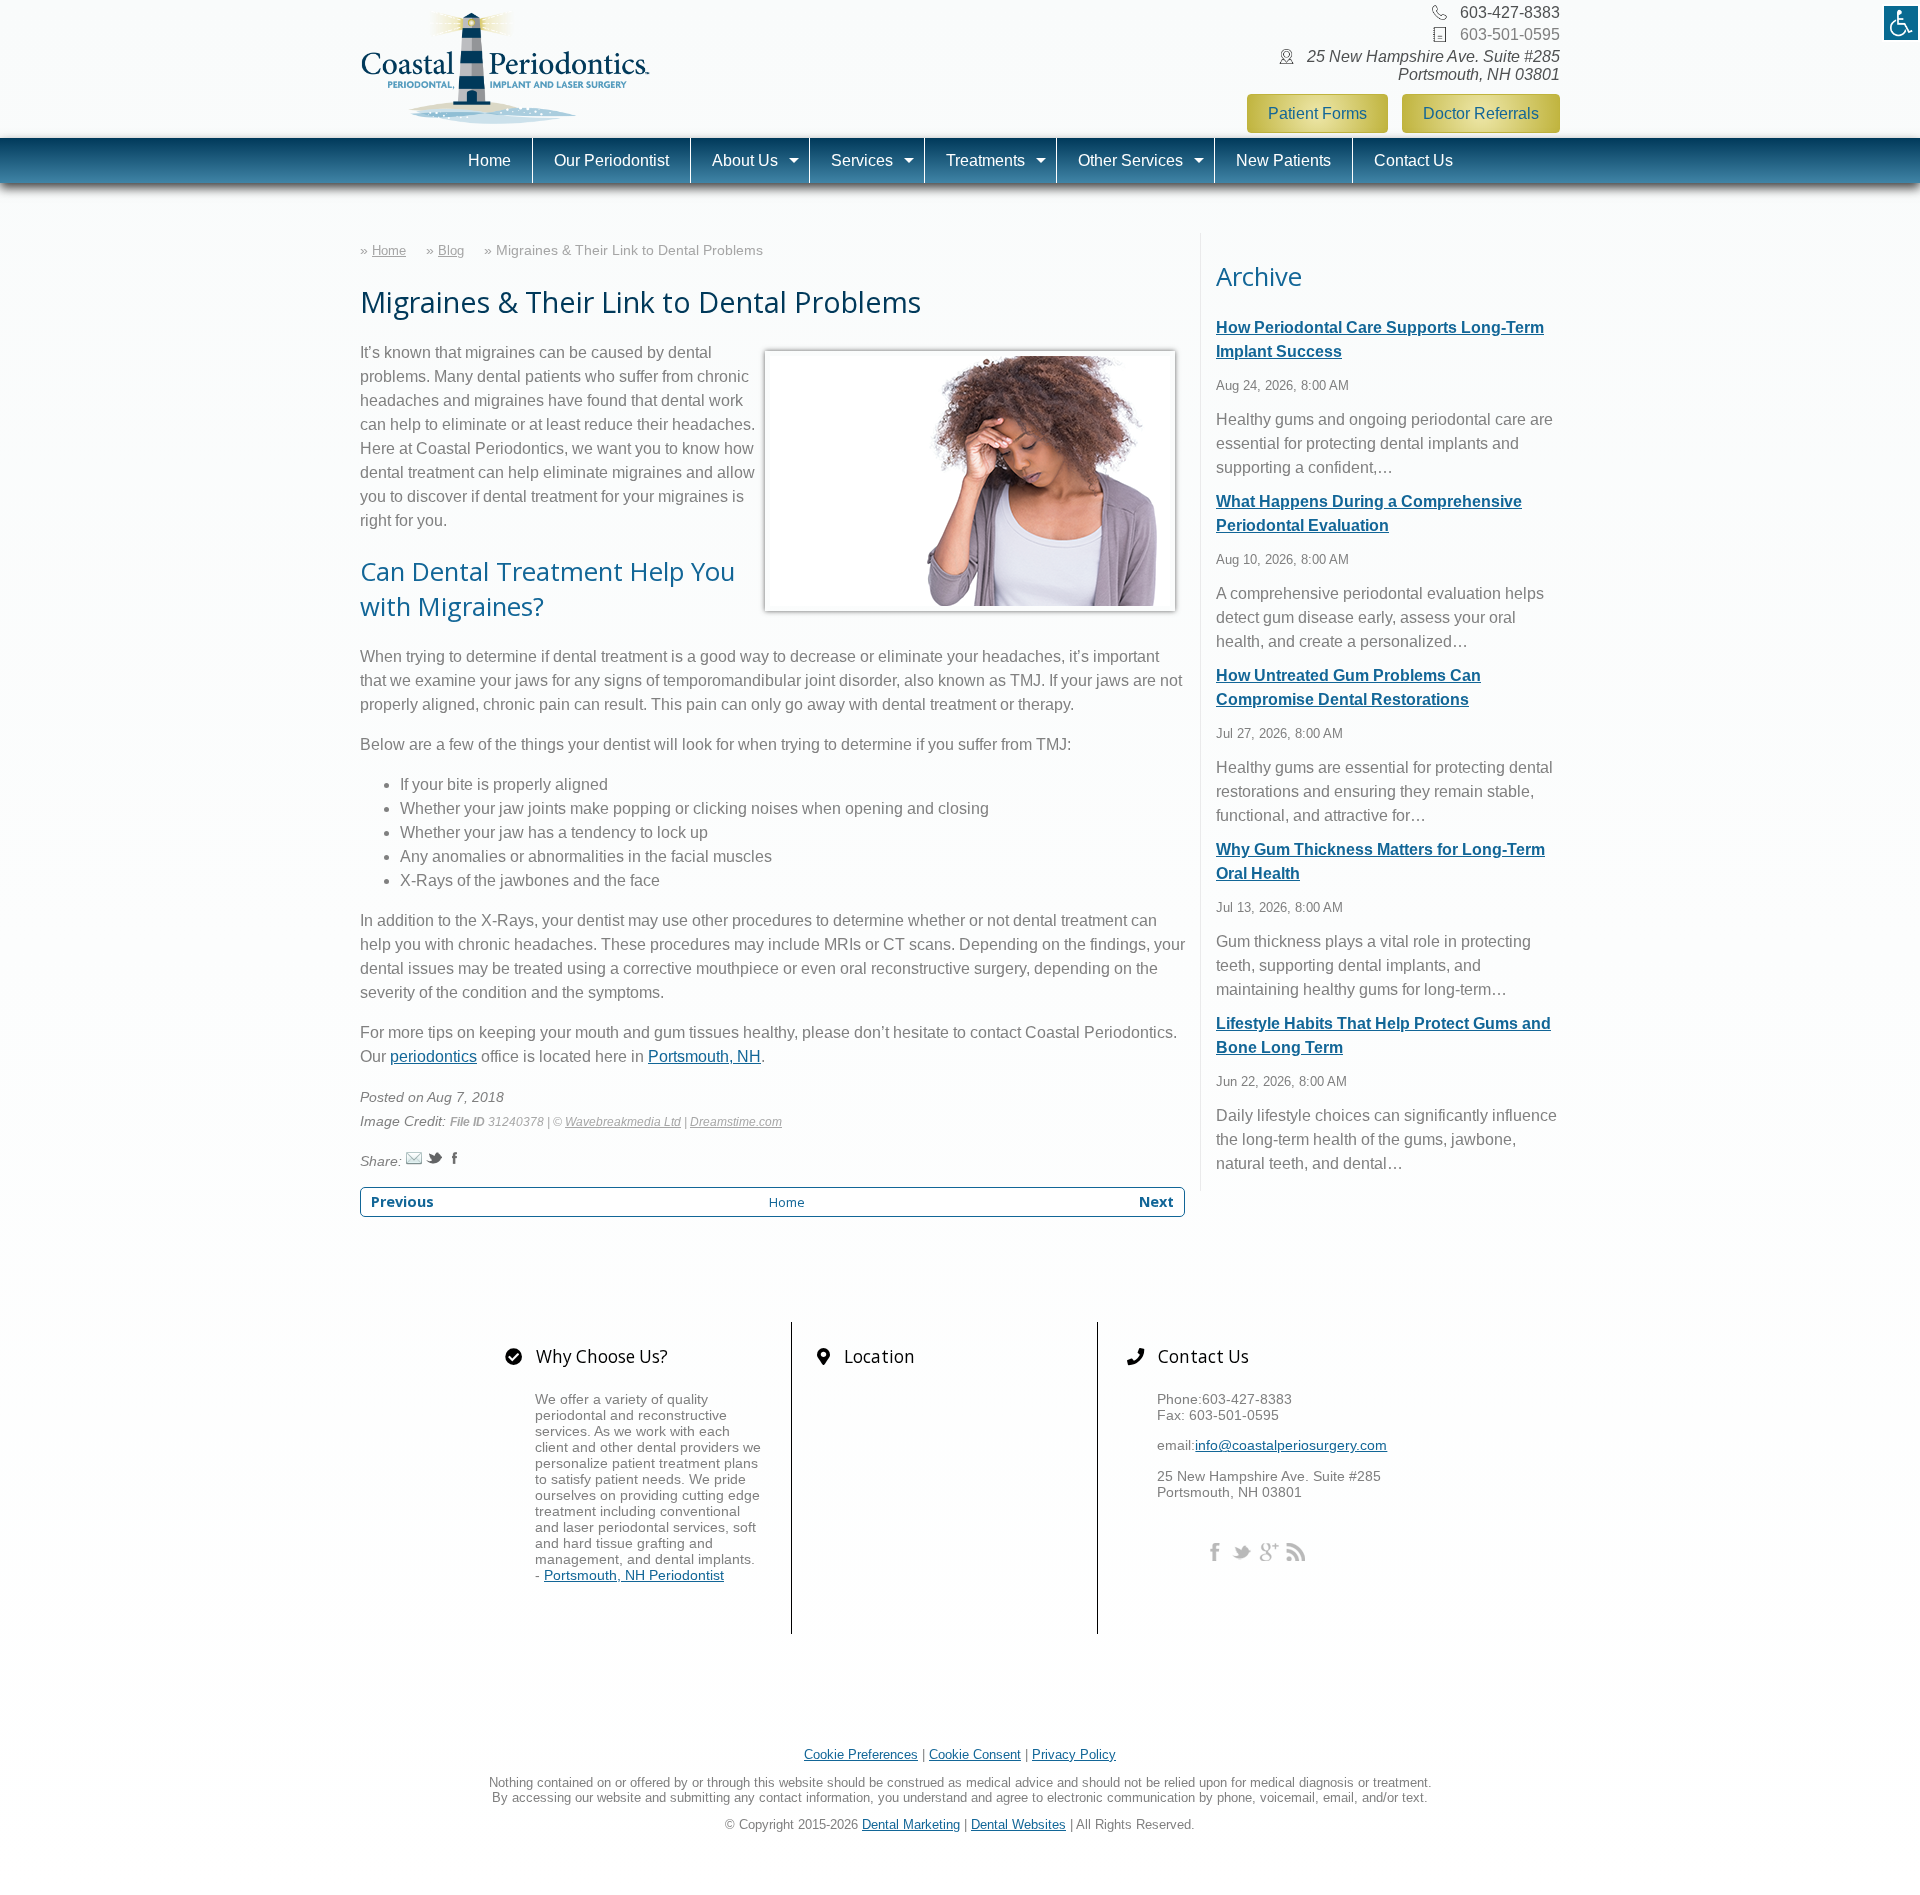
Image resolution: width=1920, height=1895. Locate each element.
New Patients (1283, 160)
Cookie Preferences (861, 1754)
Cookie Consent (975, 1754)
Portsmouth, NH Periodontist (634, 1575)
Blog (451, 250)
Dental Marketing (911, 1824)
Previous (402, 1201)
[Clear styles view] (1901, 23)
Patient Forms (1317, 113)
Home (489, 160)
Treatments (985, 160)
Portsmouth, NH (704, 1056)
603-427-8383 (1510, 12)
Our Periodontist (611, 160)
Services (862, 160)
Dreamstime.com (736, 1122)
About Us (745, 160)
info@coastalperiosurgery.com (1291, 1445)
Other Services (1130, 160)
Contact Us (1413, 160)
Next (1156, 1201)
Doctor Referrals (1481, 113)
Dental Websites (1018, 1824)
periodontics (433, 1056)
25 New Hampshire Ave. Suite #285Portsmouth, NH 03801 (1433, 65)
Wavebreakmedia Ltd (623, 1122)
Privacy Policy (1074, 1754)
